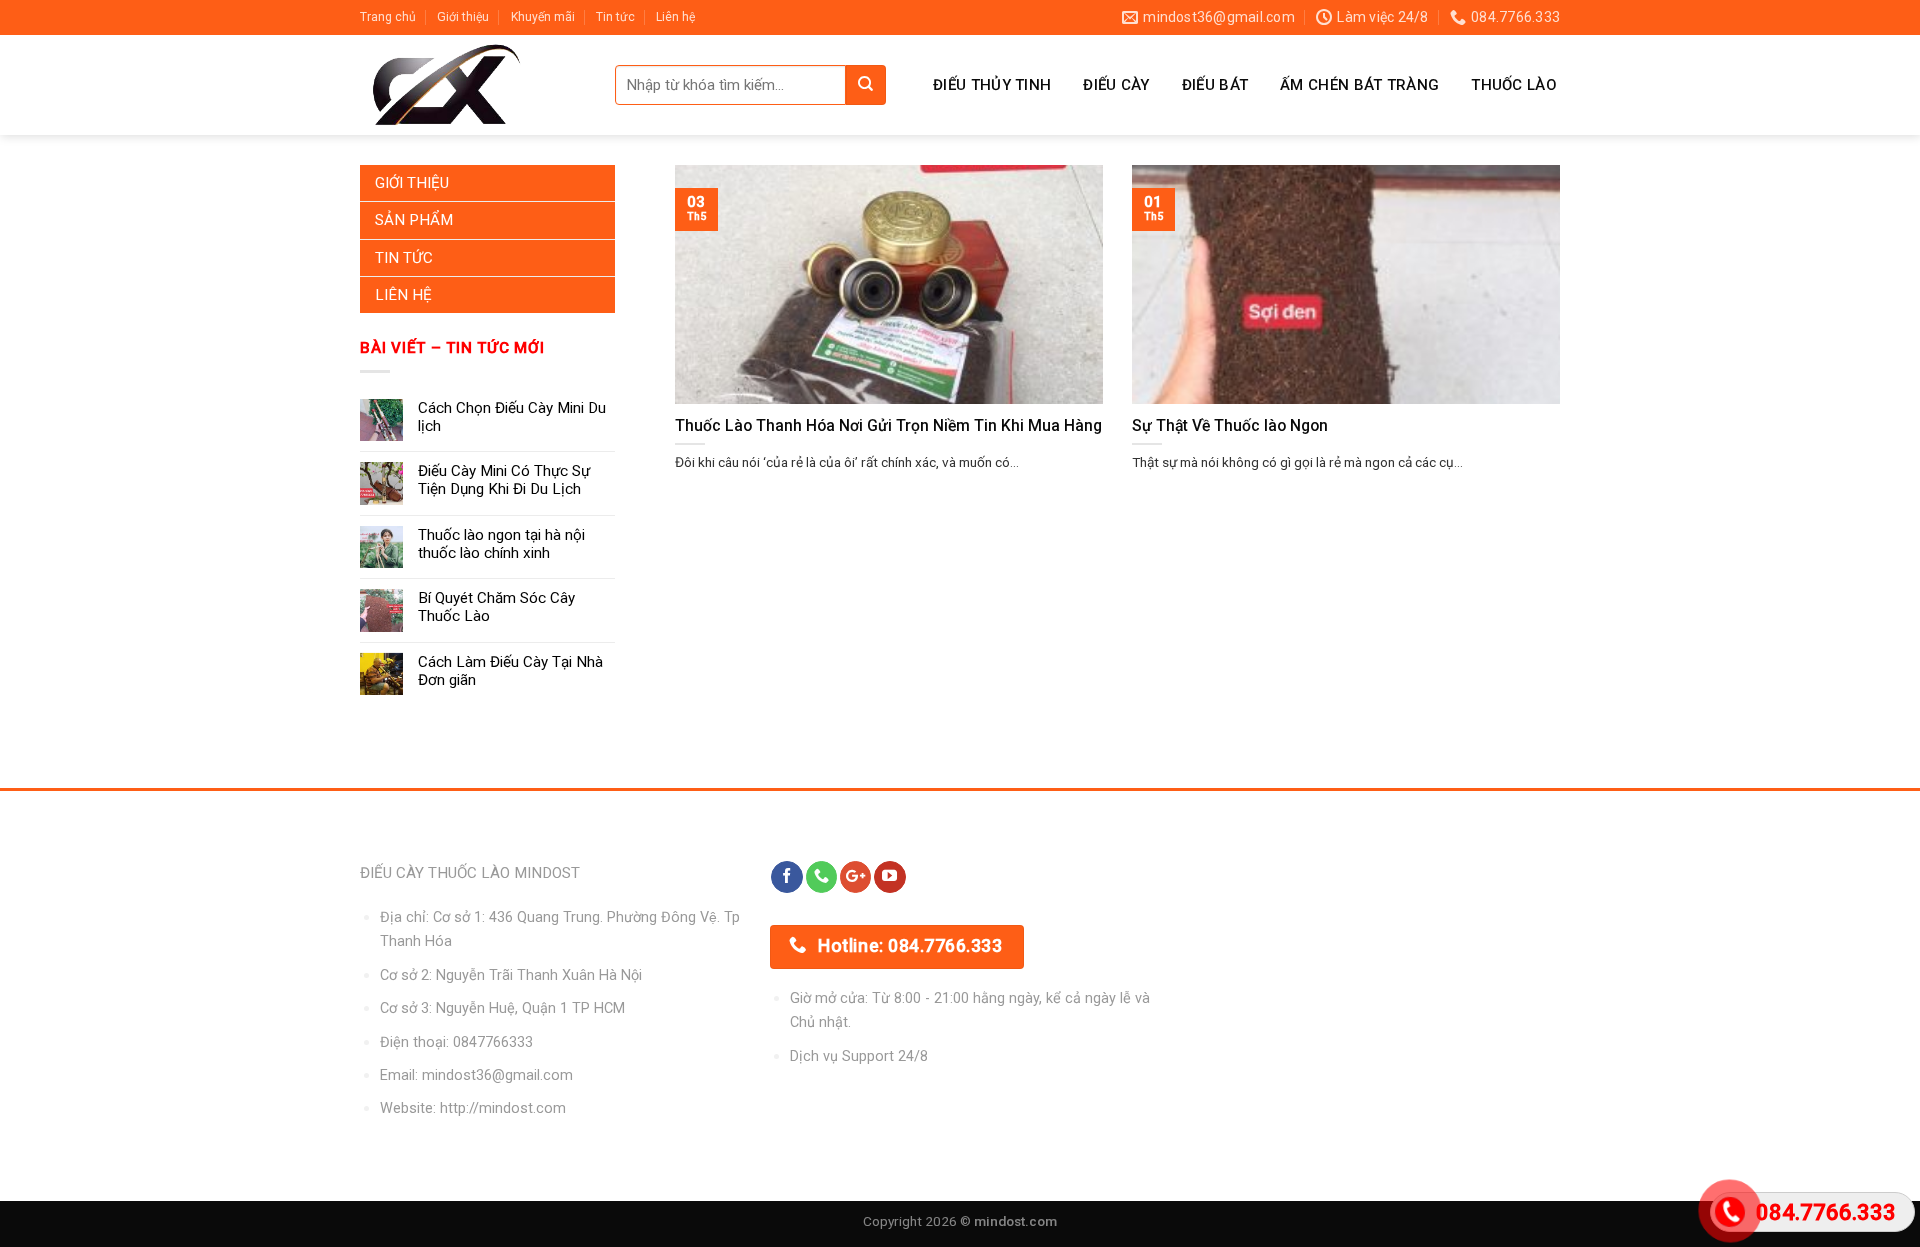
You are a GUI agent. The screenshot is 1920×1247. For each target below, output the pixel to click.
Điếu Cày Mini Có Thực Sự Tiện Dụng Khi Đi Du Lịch (504, 480)
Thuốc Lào (1514, 85)
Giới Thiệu (412, 183)
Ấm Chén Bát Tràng (1359, 85)
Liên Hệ (403, 295)
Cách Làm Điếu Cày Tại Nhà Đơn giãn (510, 671)
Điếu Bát (1215, 85)
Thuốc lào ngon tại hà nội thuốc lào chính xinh (501, 544)
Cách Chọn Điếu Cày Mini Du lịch (512, 417)
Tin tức (615, 17)
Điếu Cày (1116, 85)
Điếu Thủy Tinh (992, 85)
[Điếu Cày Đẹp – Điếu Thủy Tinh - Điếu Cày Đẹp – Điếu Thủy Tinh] (472, 85)
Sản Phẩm (414, 220)
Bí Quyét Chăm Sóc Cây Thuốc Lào (496, 607)
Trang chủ (388, 17)
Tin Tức (404, 258)
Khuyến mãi (543, 17)
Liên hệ (675, 17)
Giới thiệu (463, 17)
